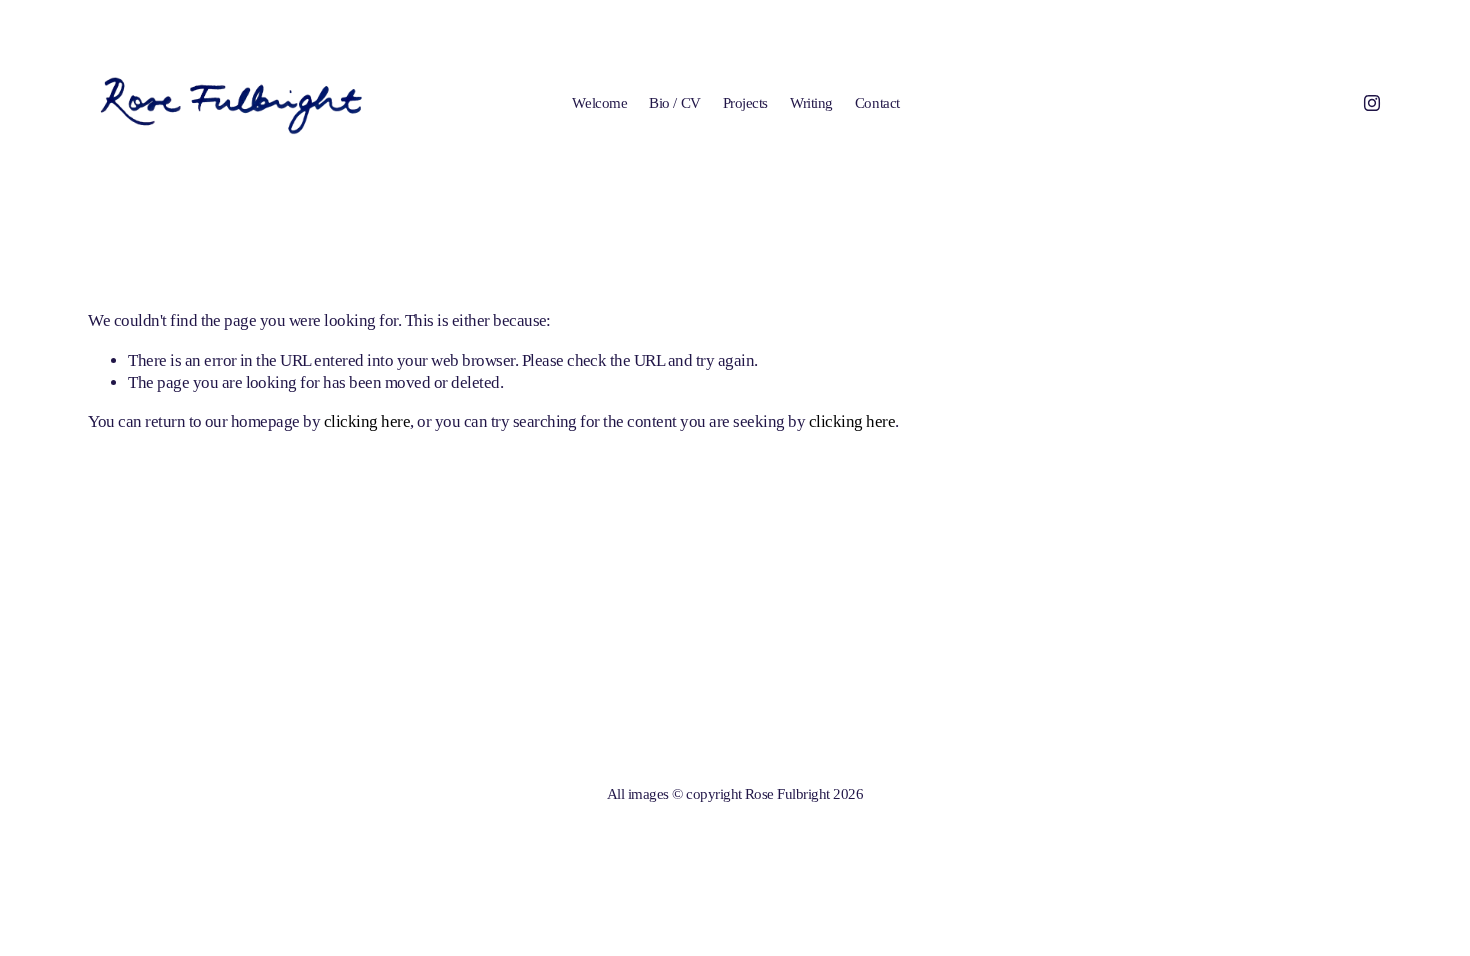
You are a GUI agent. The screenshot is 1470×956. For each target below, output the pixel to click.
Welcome (599, 102)
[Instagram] (1372, 103)
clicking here (367, 421)
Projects (745, 102)
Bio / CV (674, 102)
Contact (877, 102)
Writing (811, 102)
